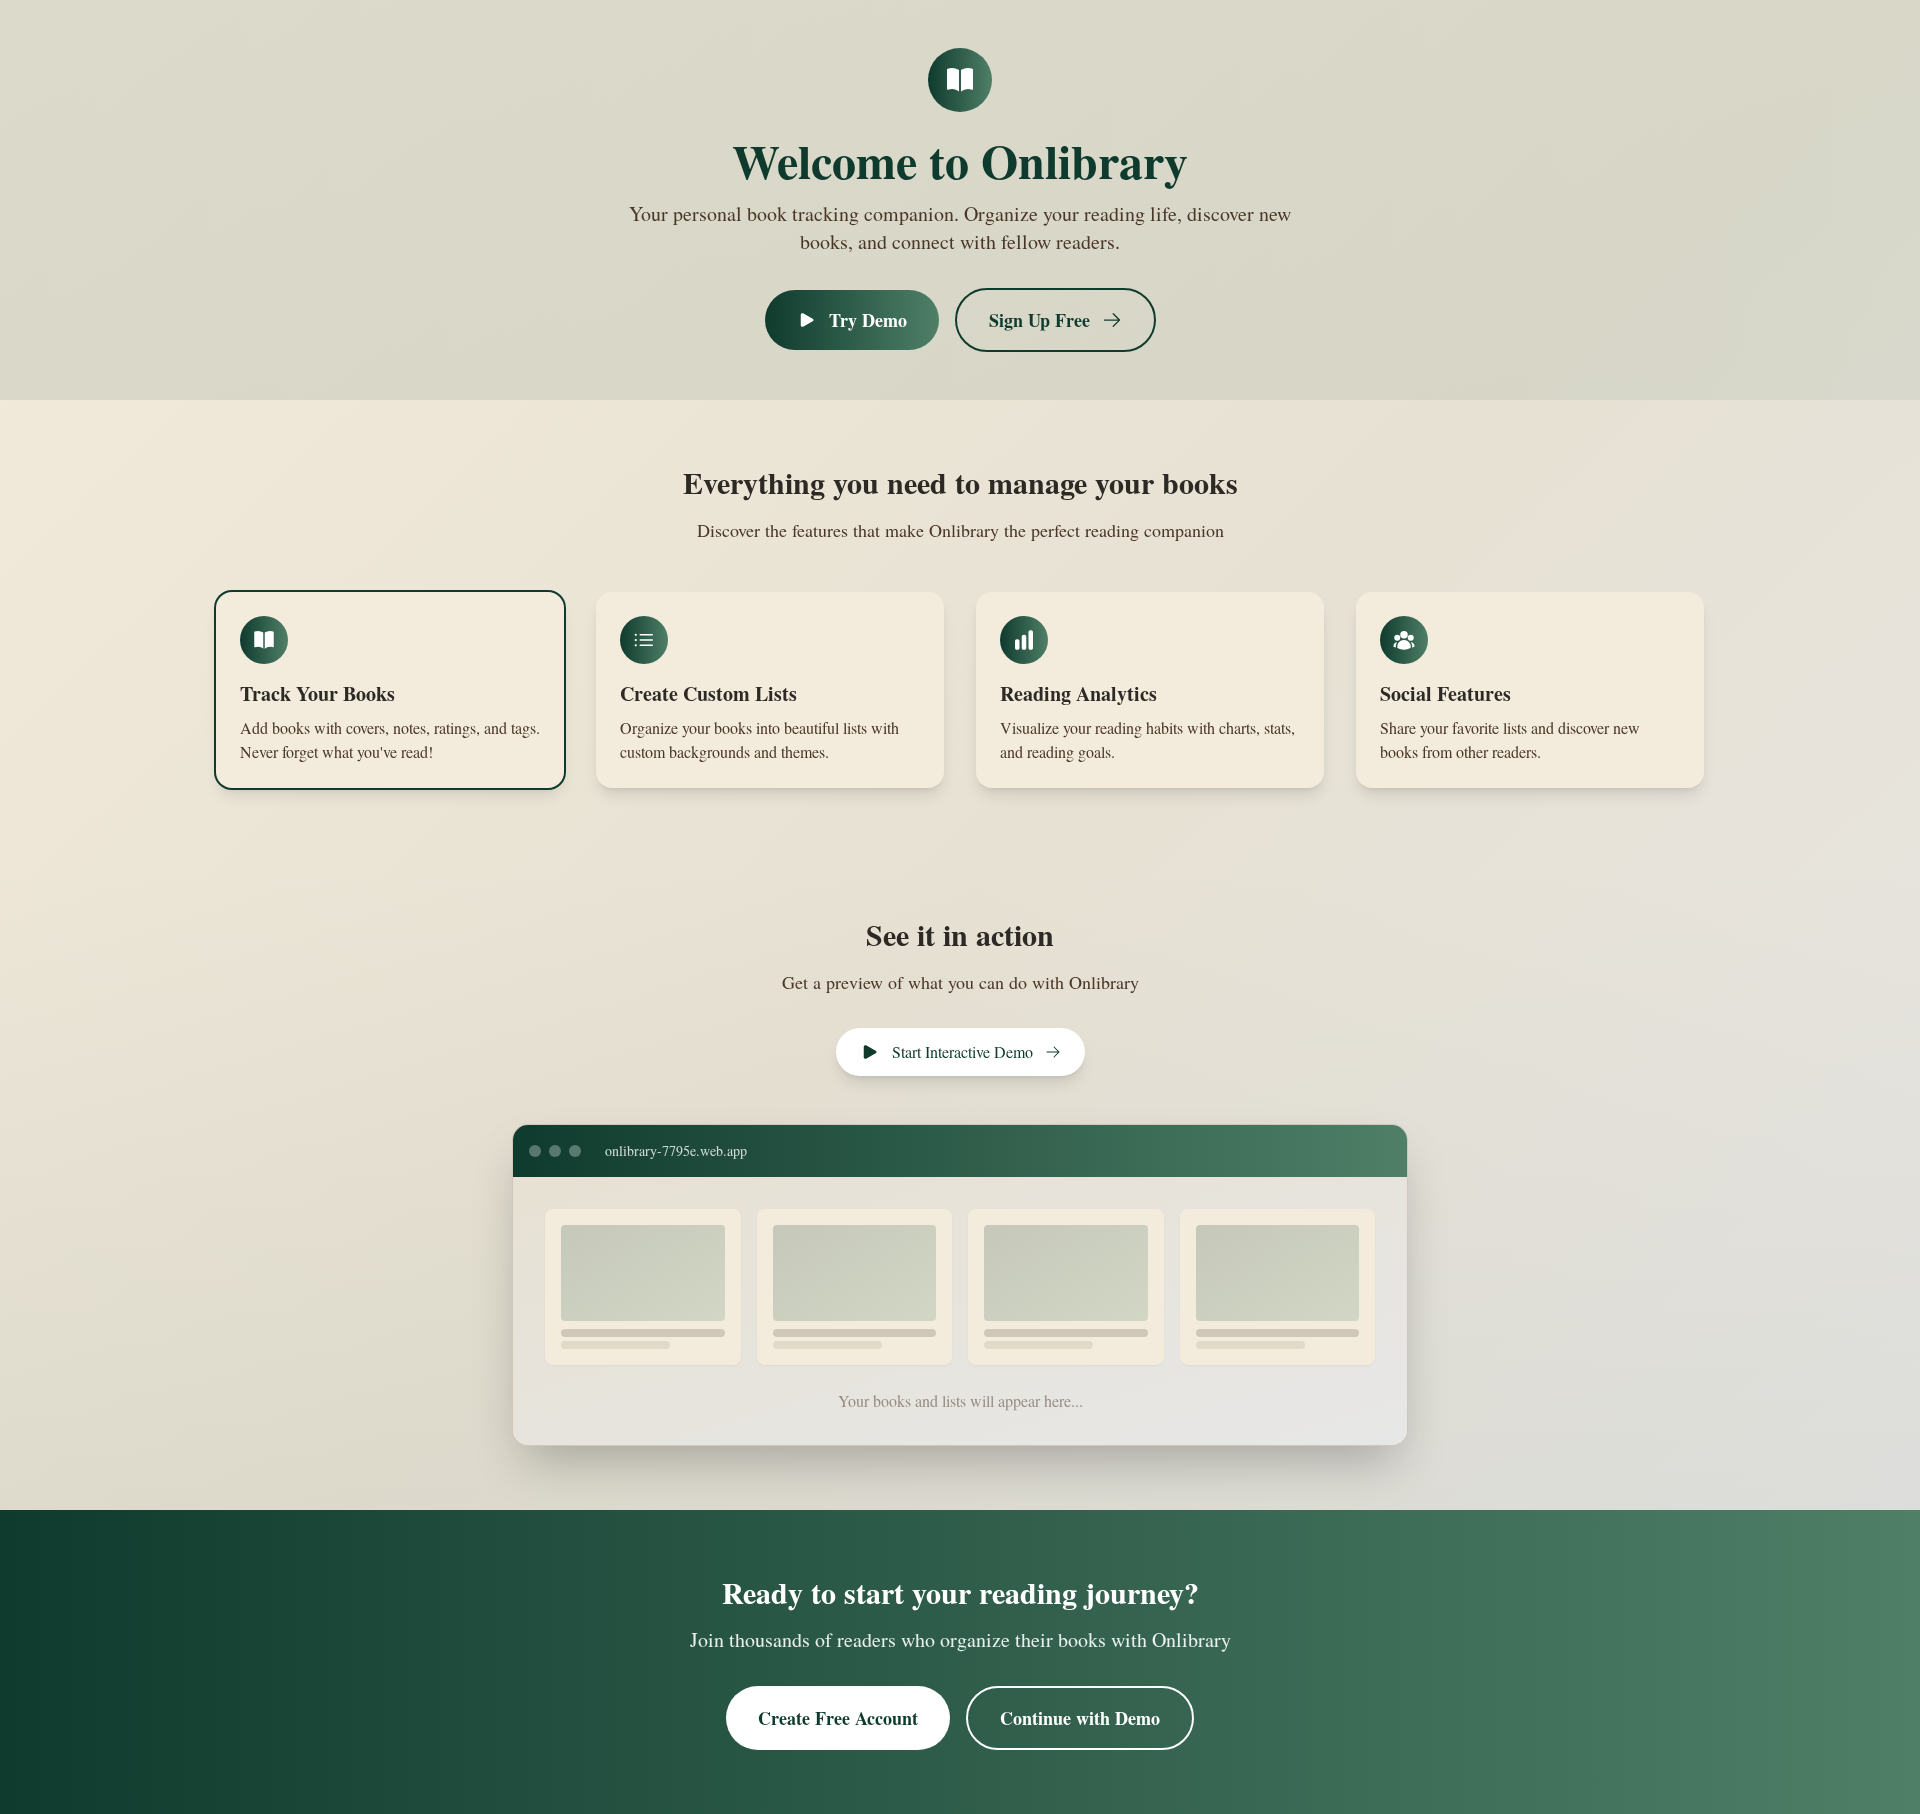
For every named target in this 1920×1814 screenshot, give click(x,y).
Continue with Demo (1080, 1718)
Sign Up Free (1039, 320)
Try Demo (868, 320)
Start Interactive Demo (962, 1051)
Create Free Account (838, 1718)
